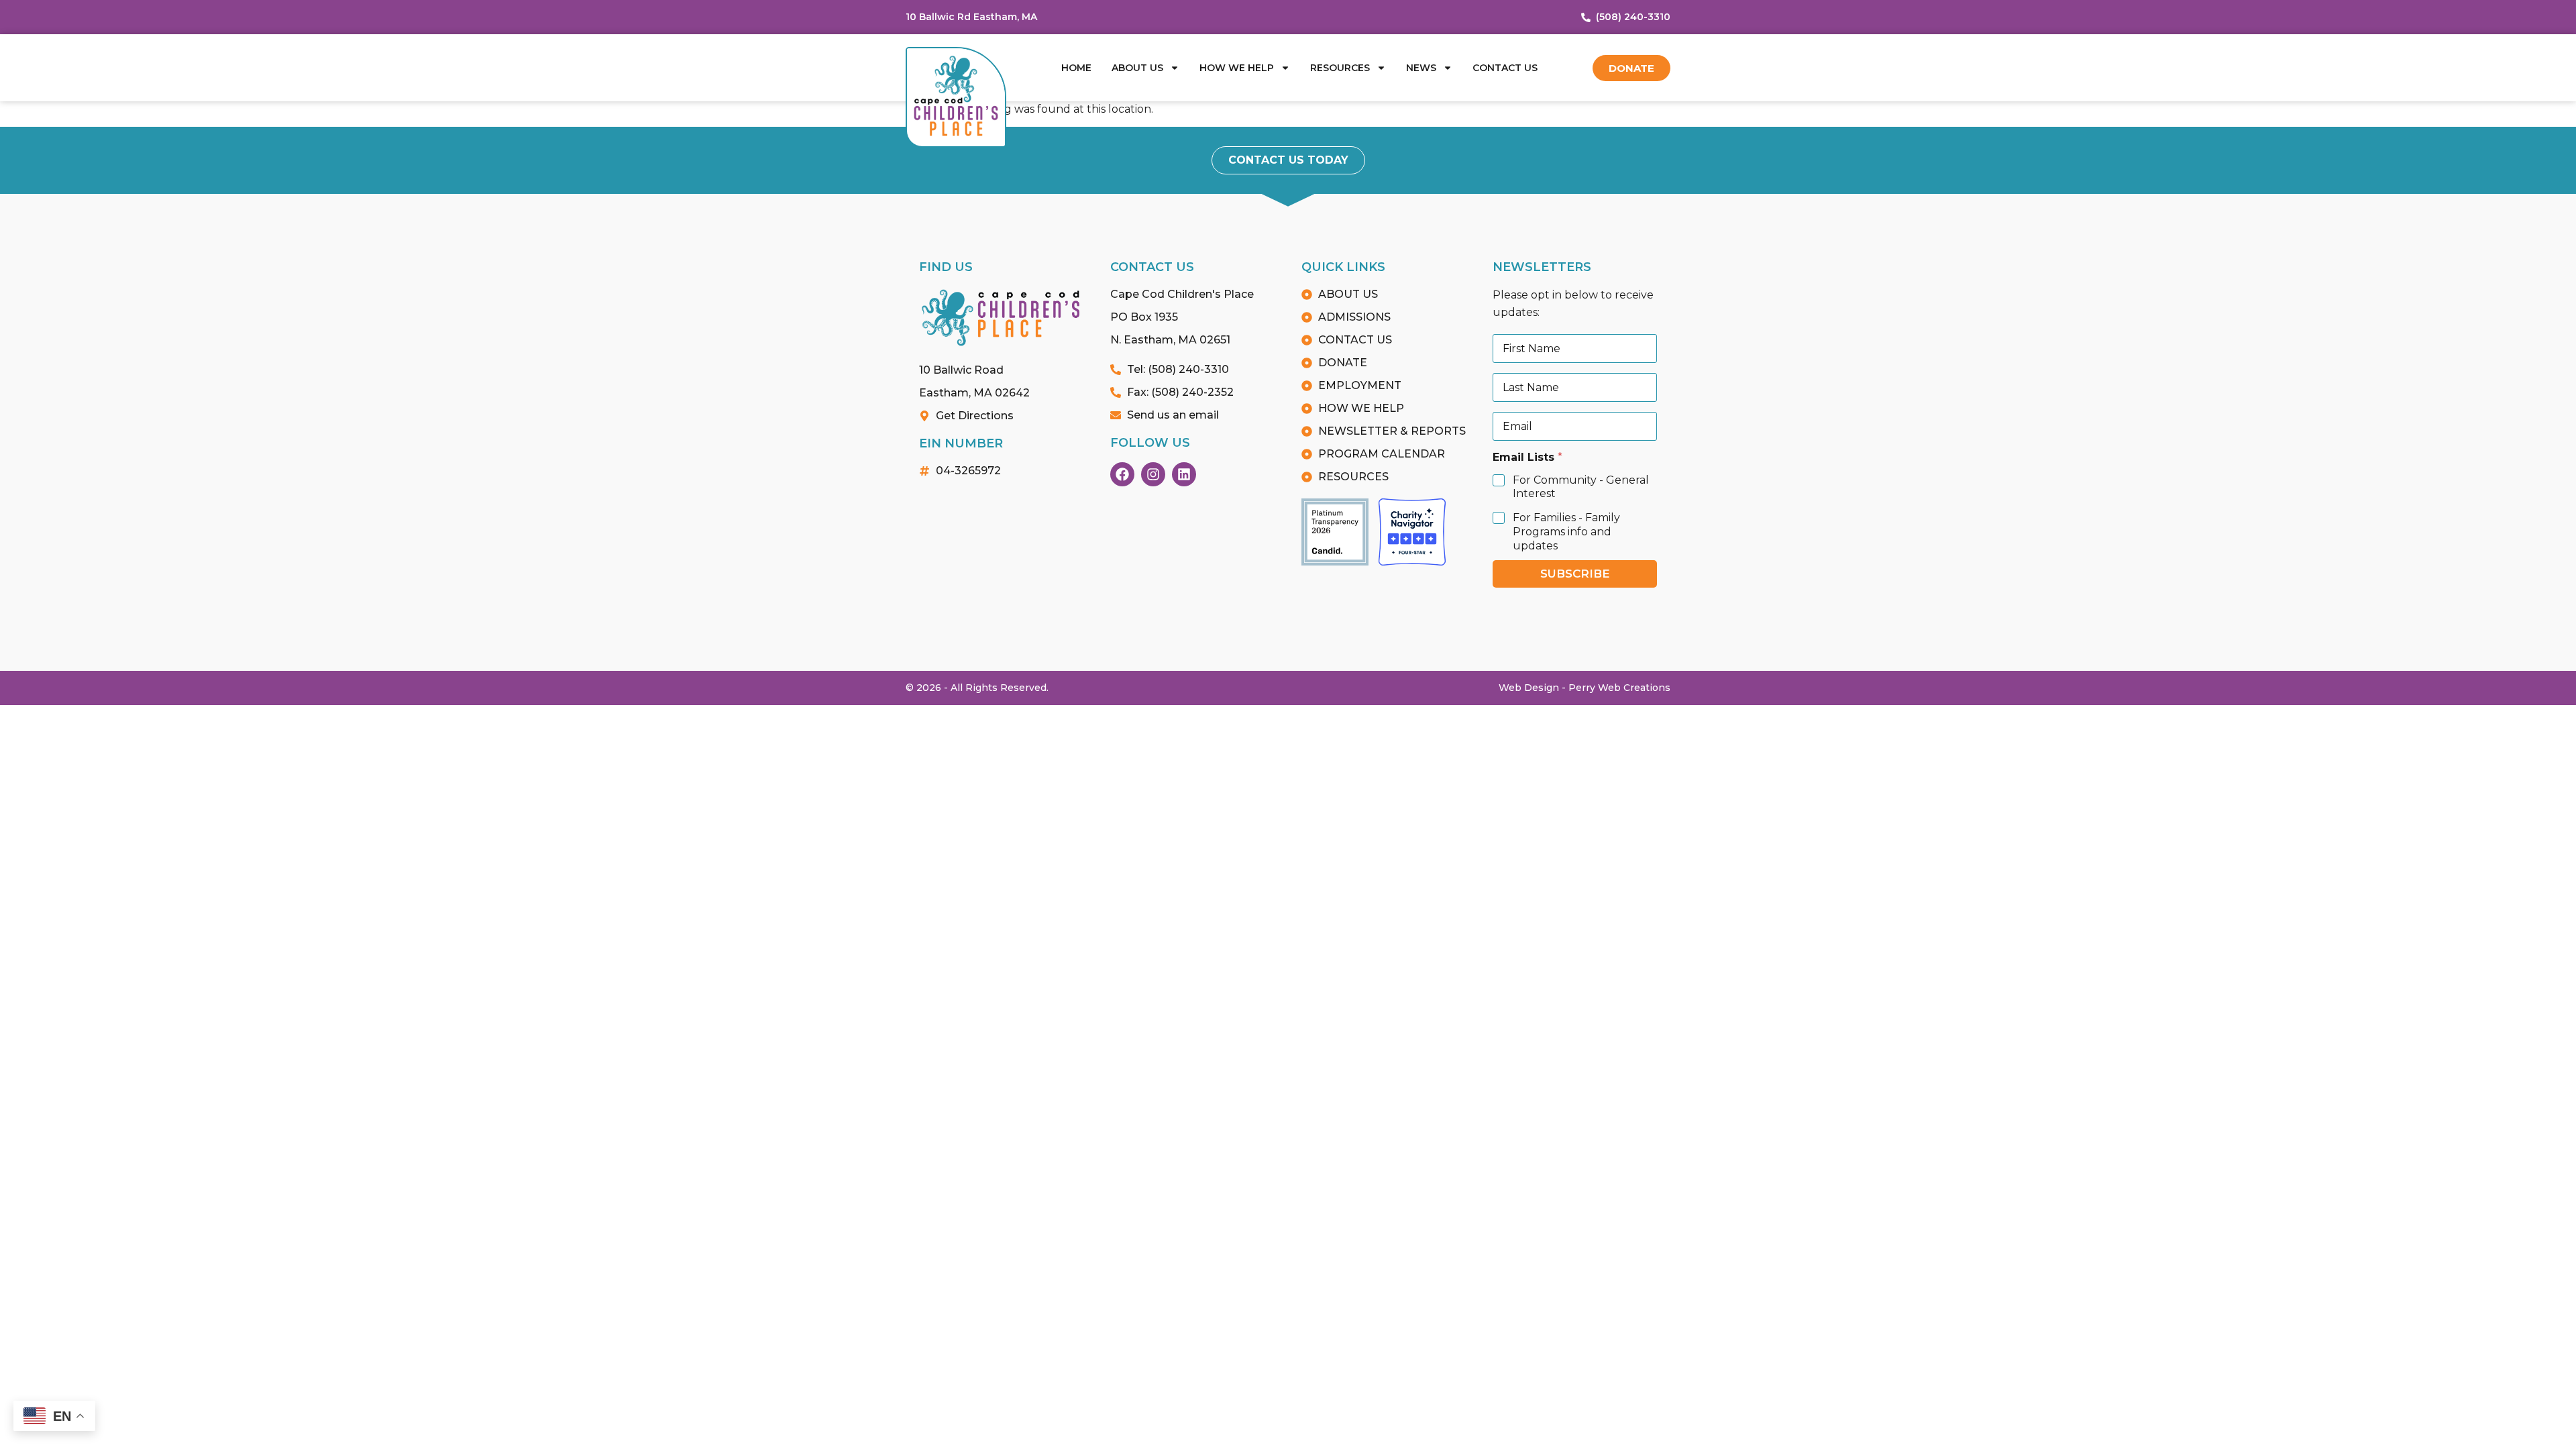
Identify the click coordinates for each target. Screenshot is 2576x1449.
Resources (1340, 68)
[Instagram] (1153, 474)
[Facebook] (1122, 474)
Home (1076, 68)
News (1421, 68)
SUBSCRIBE (1575, 574)
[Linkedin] (1184, 474)
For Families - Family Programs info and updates (1566, 532)
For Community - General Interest (1581, 487)
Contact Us (1505, 68)
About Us (1137, 68)
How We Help (1237, 68)
